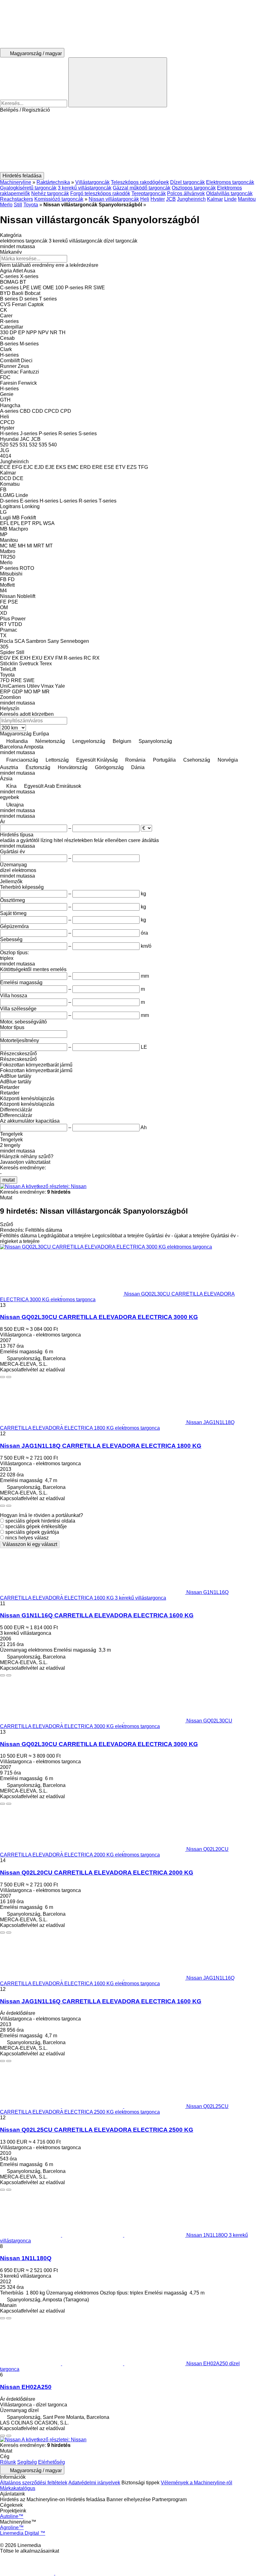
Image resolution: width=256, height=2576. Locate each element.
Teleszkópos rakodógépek (140, 182)
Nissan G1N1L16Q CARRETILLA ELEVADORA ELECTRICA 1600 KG (97, 1615)
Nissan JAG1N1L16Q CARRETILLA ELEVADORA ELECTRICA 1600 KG (101, 2001)
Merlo (6, 205)
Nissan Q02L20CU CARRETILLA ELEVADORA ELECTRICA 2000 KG (97, 1873)
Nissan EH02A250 (26, 2387)
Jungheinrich (191, 199)
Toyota (31, 205)
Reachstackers (17, 199)
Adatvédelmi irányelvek (94, 2483)
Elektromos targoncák (230, 182)
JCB (171, 199)
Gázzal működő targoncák (142, 188)
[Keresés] (118, 82)
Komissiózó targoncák (59, 199)
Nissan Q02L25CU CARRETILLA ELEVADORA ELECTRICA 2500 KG (97, 2130)
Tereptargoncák (149, 193)
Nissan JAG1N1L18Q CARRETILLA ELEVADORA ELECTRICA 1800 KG (101, 1446)
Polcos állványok (186, 193)
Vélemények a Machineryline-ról (197, 2483)
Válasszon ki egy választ (30, 1544)
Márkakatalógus (18, 2488)
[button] (128, 142)
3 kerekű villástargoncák (85, 188)
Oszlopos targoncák (194, 188)
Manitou (247, 199)
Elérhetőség (52, 2462)
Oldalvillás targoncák (229, 193)
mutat (9, 1180)
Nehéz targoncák (50, 193)
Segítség (27, 2462)
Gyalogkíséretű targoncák (28, 188)
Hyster (158, 199)
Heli (145, 199)
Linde (230, 199)
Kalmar (215, 199)
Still (18, 205)
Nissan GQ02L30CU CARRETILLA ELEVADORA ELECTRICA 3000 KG (99, 1317)
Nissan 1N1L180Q (26, 2258)
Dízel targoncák (187, 182)
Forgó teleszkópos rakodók (100, 193)
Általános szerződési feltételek (34, 2483)
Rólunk (8, 2462)
